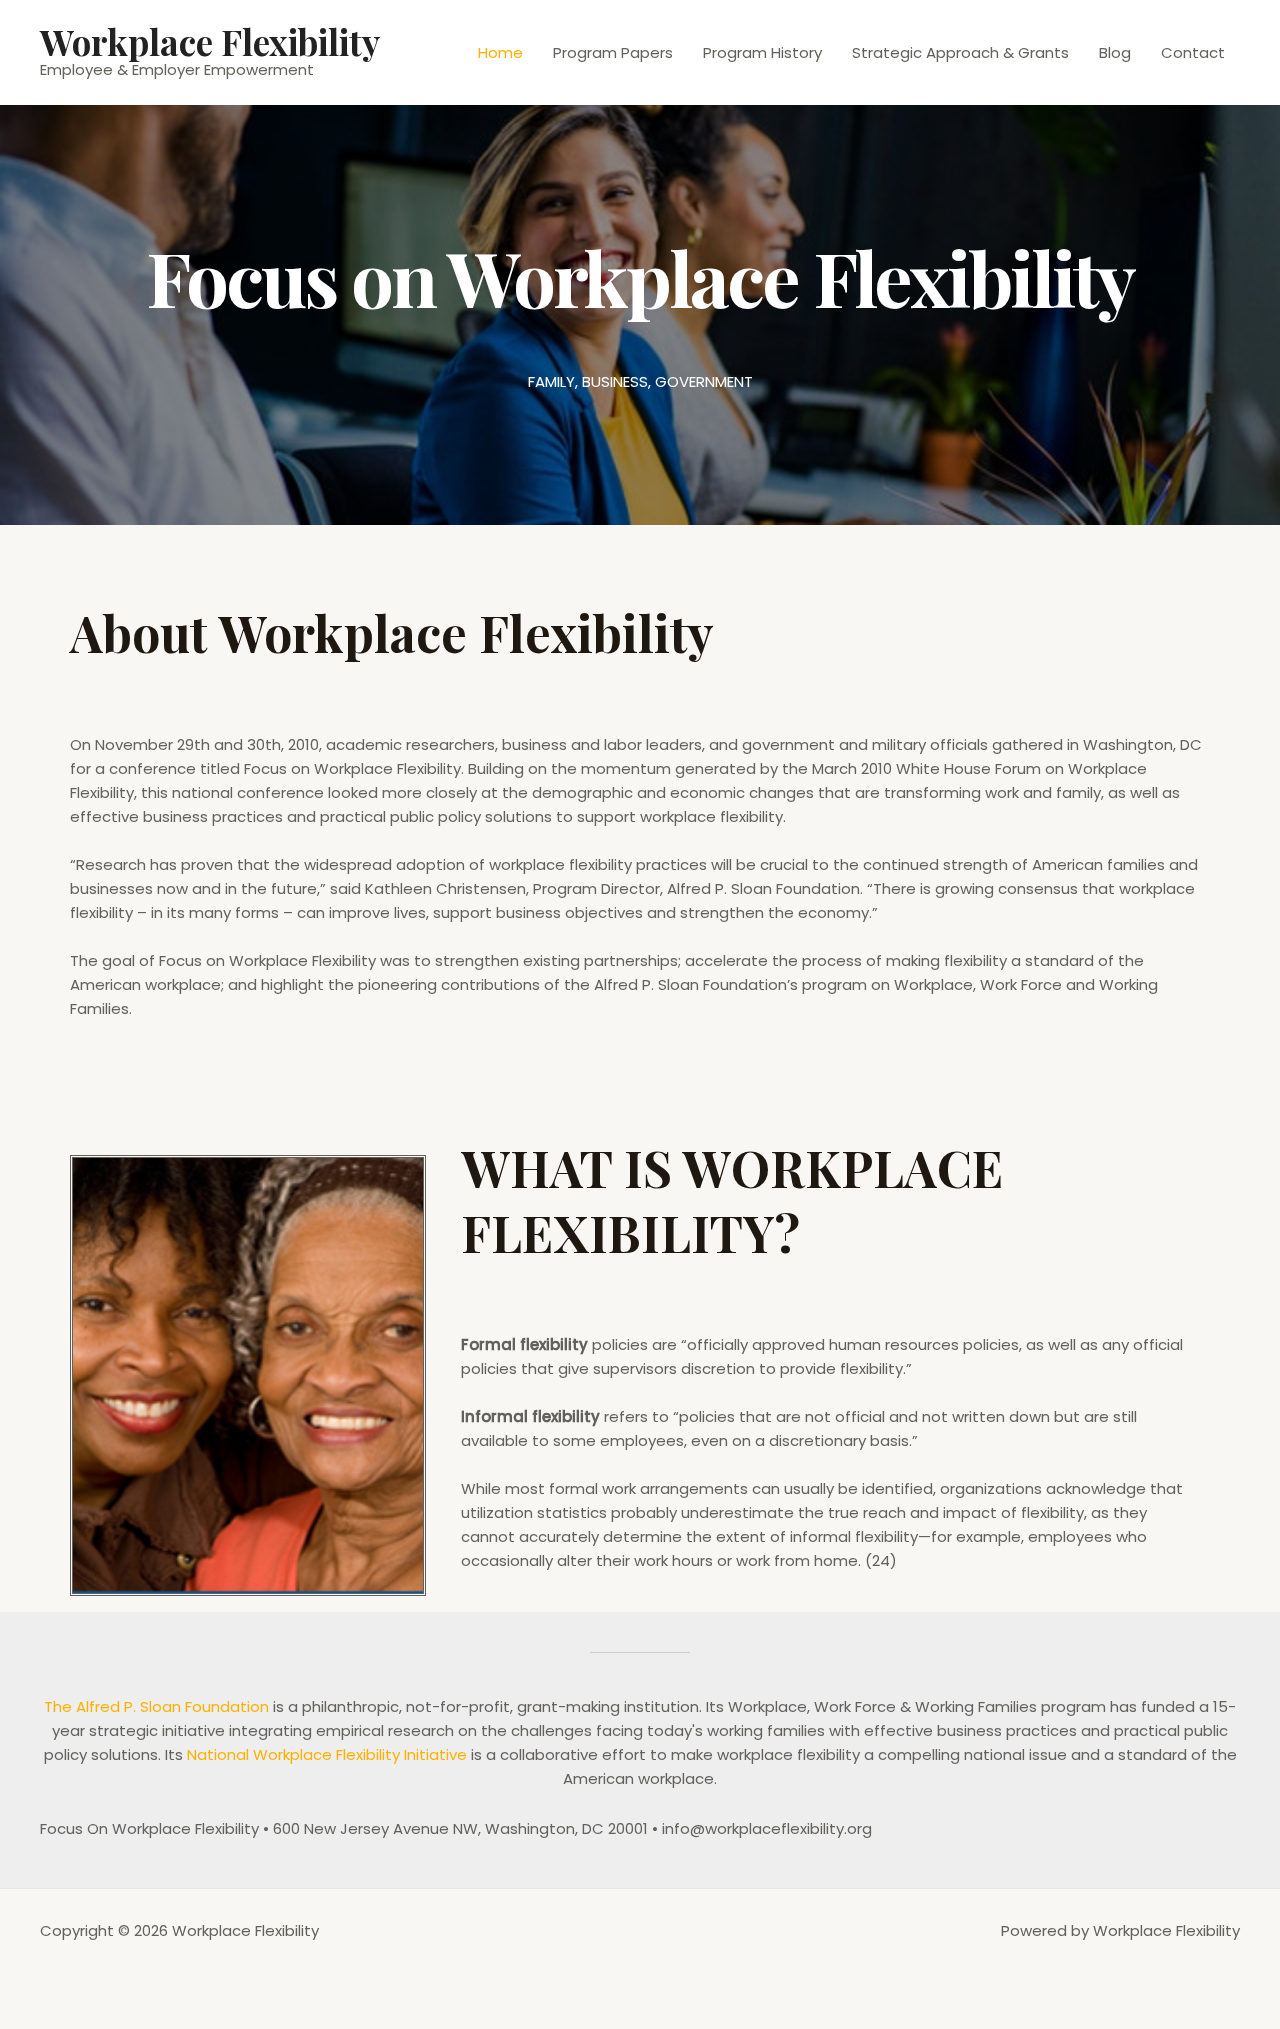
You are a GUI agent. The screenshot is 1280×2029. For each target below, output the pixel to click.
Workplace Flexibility (210, 41)
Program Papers (613, 52)
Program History (762, 52)
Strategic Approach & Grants (960, 52)
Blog (1115, 52)
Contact (1193, 52)
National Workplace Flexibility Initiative (327, 1754)
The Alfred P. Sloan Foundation (156, 1706)
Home (500, 52)
